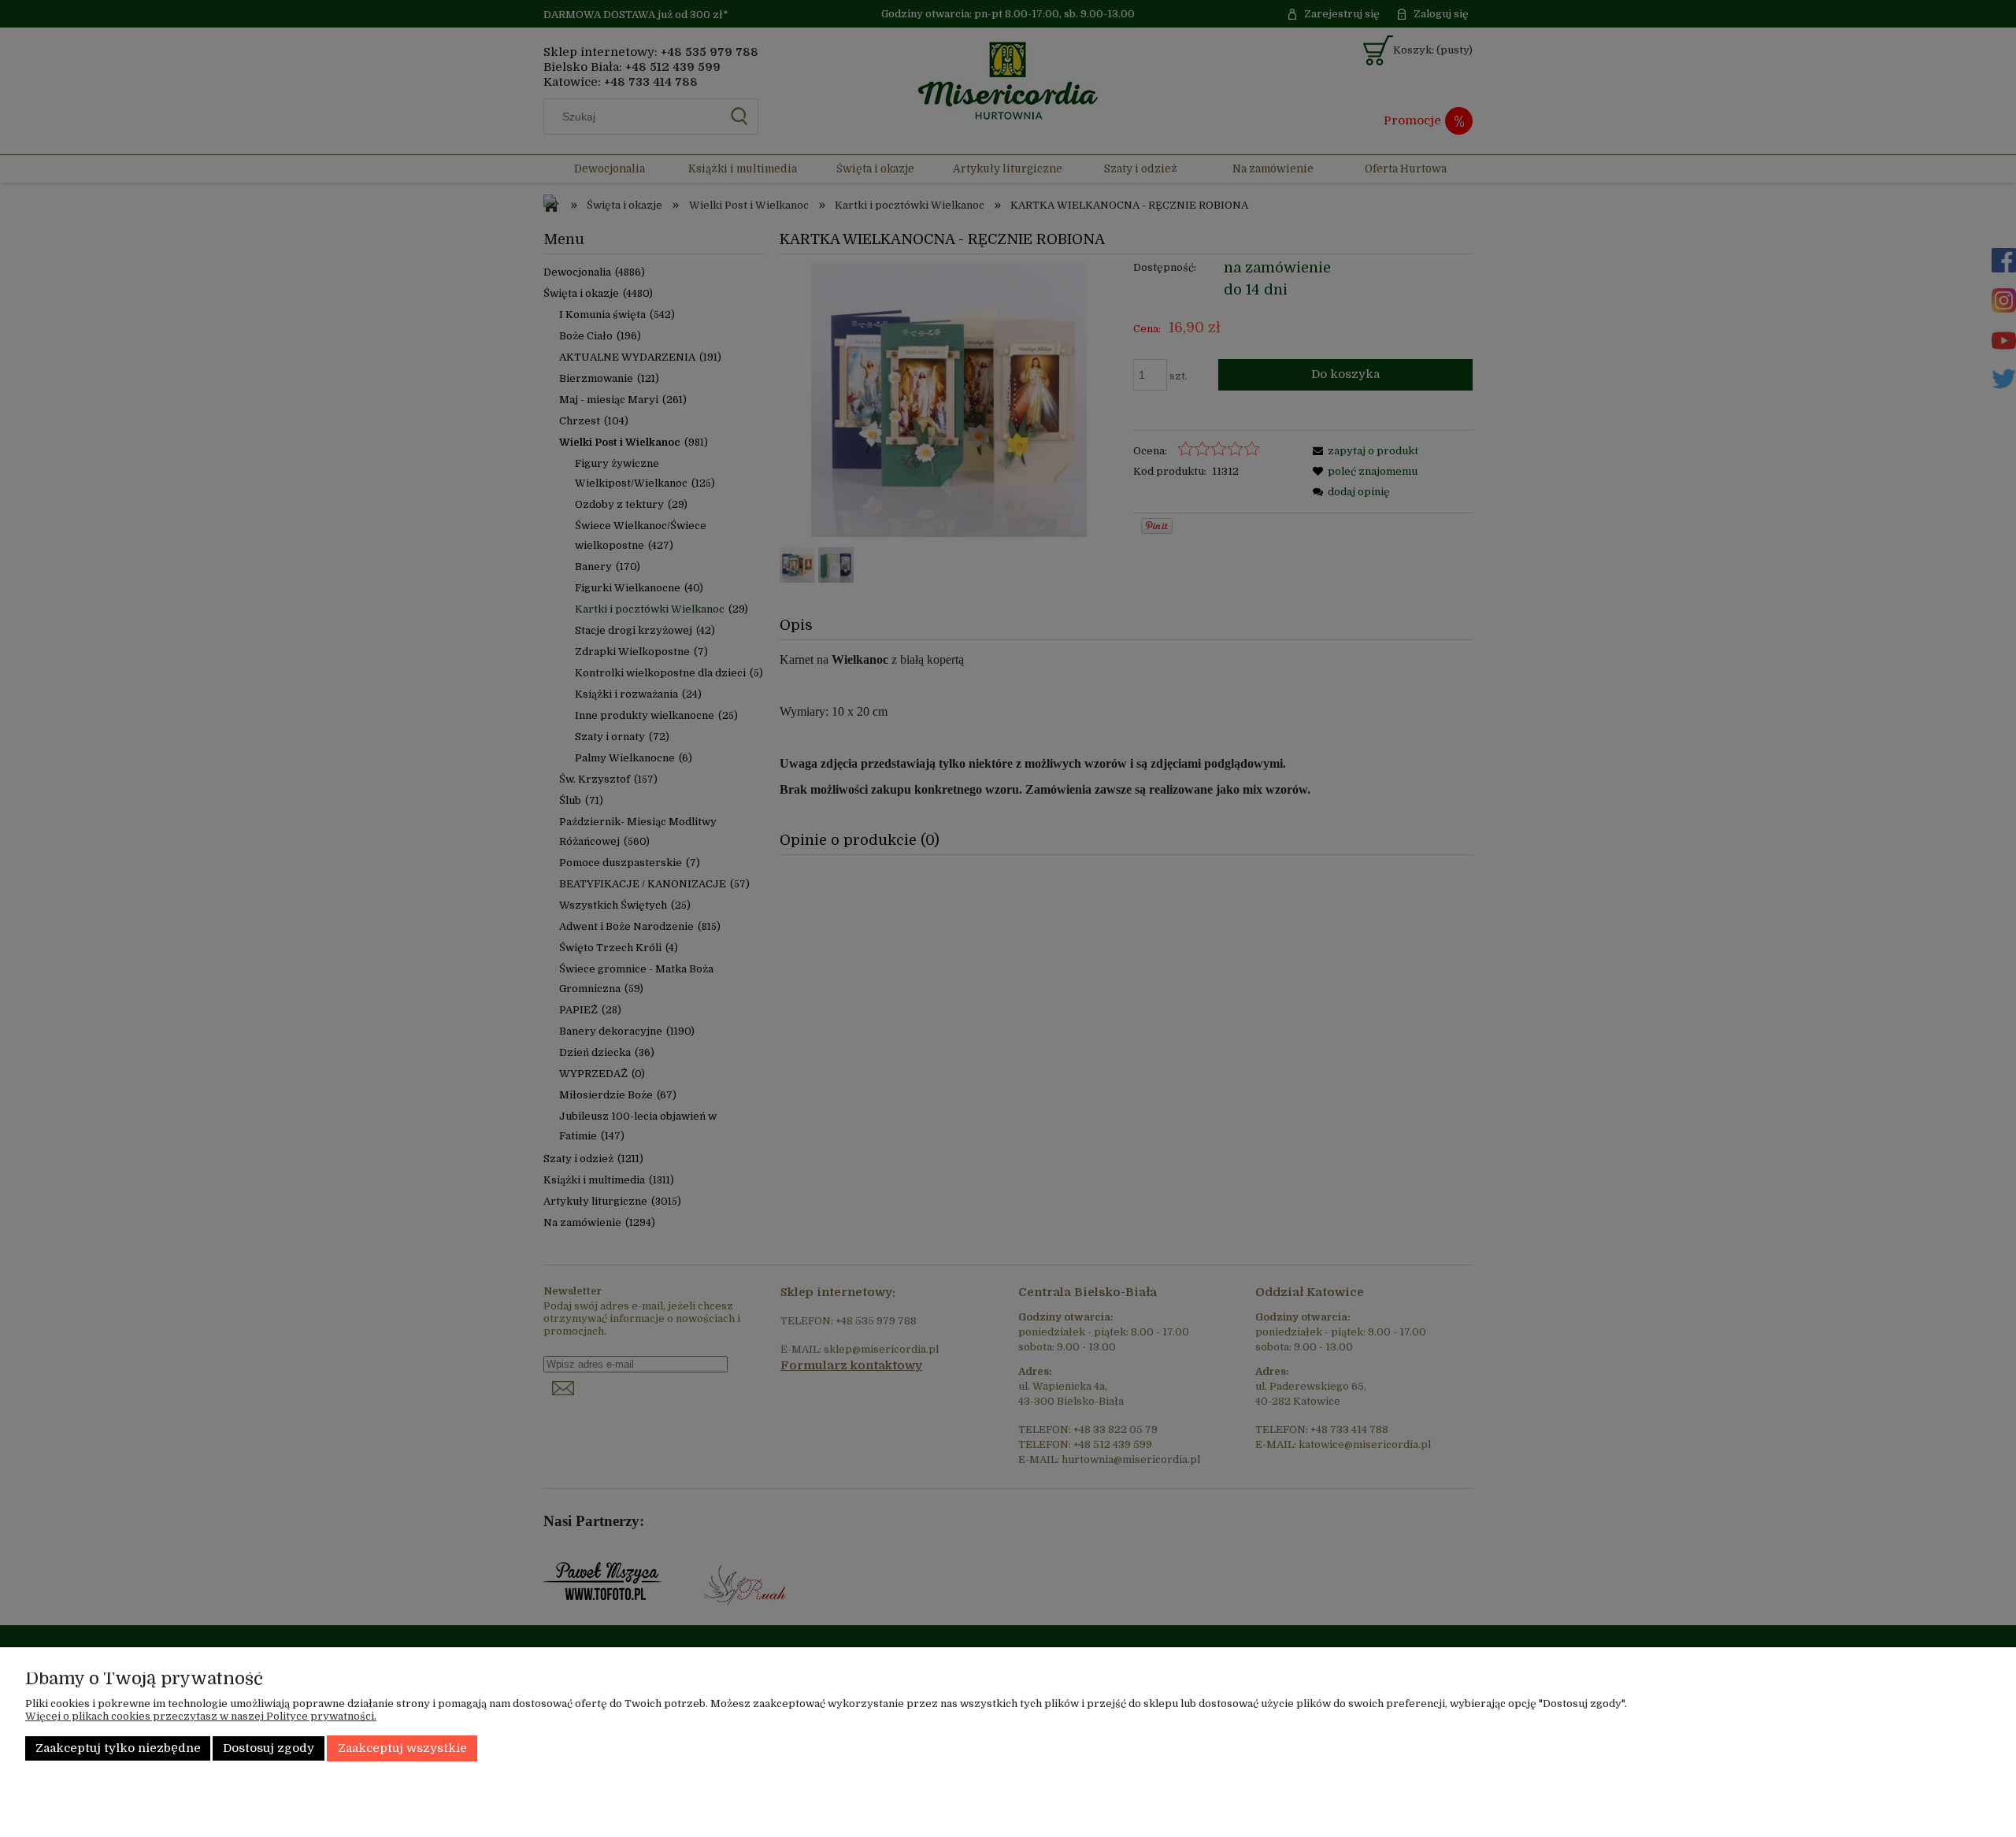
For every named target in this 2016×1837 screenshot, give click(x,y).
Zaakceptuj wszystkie (402, 1748)
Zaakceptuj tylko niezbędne (118, 1748)
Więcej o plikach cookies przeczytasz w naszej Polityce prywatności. (201, 1716)
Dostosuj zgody (269, 1748)
